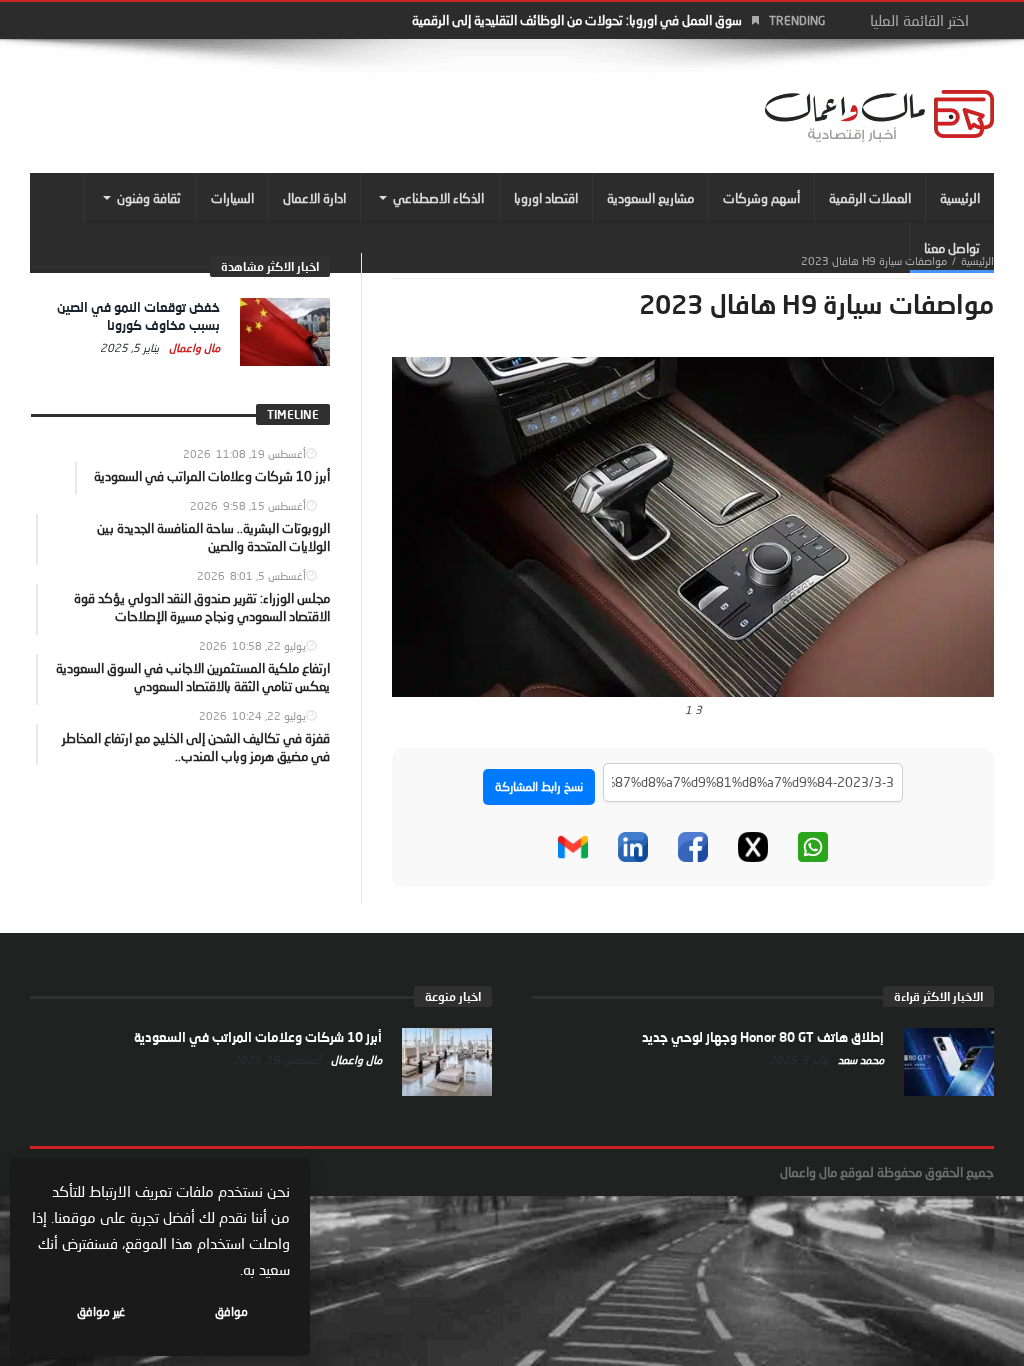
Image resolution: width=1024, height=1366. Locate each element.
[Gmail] (573, 847)
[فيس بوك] (693, 847)
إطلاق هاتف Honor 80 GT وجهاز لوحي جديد (763, 1037)
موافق (231, 1311)
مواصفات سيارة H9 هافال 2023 (874, 260)
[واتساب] (813, 847)
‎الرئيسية (977, 260)
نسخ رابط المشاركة (539, 786)
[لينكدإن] (633, 847)
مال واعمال (193, 347)
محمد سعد (859, 1059)
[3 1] (693, 525)
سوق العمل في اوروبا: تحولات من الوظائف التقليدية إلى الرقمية (577, 20)
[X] (753, 847)
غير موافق (101, 1311)
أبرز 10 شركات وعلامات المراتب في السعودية (258, 1037)
